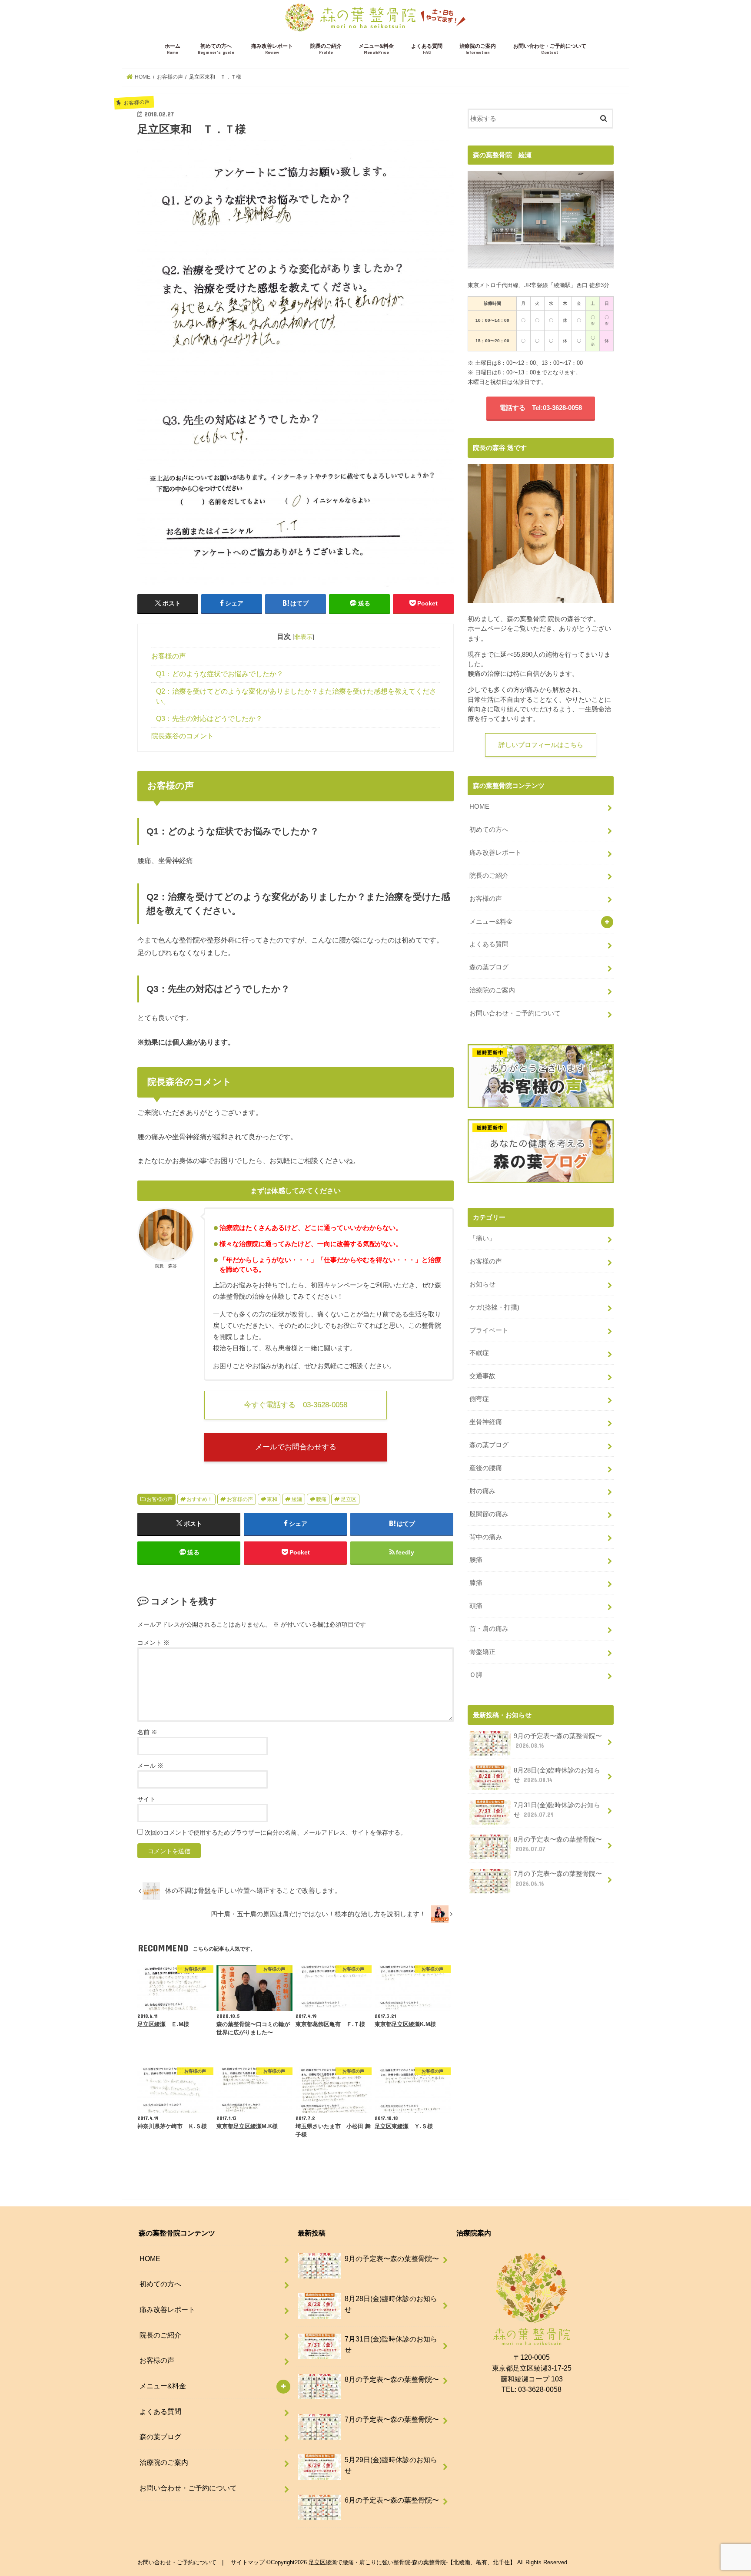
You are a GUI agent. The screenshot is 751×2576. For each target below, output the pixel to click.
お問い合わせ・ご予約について (550, 49)
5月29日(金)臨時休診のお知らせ (391, 2465)
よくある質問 (427, 49)
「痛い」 (482, 1238)
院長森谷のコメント (183, 736)
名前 (147, 1732)
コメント (153, 1643)
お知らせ (482, 1284)
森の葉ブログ (489, 967)
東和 (272, 1499)
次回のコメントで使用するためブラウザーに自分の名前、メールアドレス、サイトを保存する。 (276, 1832)
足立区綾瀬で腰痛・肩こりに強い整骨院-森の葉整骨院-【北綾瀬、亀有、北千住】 (412, 2562)
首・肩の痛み (489, 1629)
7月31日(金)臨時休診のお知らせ (557, 1810)
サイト (146, 1799)
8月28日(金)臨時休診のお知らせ (557, 1775)
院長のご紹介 (326, 49)
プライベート (489, 1330)
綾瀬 (297, 1499)
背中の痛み (486, 1537)
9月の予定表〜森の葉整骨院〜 (558, 1741)
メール (150, 1766)
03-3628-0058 (540, 2389)
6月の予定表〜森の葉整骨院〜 (392, 2500)
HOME (479, 807)
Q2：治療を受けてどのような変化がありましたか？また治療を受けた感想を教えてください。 (296, 696)
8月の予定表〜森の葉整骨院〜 (558, 1844)
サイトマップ (248, 2562)
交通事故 (482, 1376)
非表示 (303, 637)
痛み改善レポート (272, 49)
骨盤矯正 (482, 1652)
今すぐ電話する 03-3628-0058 (296, 1405)
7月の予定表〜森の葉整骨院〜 (558, 1878)
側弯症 (479, 1399)
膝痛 (476, 1583)
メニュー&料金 (376, 49)
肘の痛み (482, 1491)
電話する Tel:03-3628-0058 (541, 408)
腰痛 (321, 1499)
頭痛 (476, 1606)
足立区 (349, 1499)
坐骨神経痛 (486, 1422)
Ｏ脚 (476, 1675)
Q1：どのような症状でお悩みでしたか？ (220, 674)
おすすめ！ (199, 1499)
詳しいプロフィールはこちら (541, 745)
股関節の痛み (489, 1514)
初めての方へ (216, 49)
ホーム (173, 49)
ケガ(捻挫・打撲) (494, 1307)
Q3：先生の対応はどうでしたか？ (209, 719)
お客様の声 (169, 656)
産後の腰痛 (486, 1468)
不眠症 (479, 1353)
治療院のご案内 (478, 49)
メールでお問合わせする (296, 1447)
